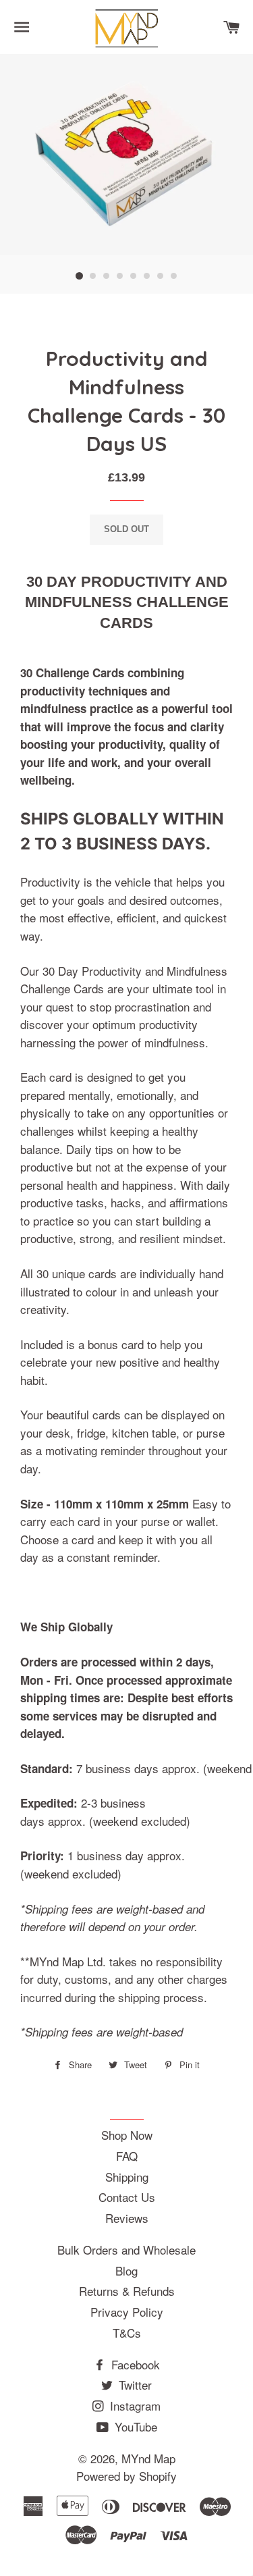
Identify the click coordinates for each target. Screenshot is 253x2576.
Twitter (134, 2385)
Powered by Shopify (126, 2476)
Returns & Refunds (127, 2291)
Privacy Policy (127, 2312)
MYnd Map (148, 2458)
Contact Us (127, 2197)
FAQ (127, 2156)
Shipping (127, 2177)
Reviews (127, 2218)
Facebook (134, 2364)
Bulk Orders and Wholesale (126, 2250)
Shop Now (127, 2135)
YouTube (134, 2426)
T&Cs (127, 2333)
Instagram (134, 2406)
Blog (126, 2270)
